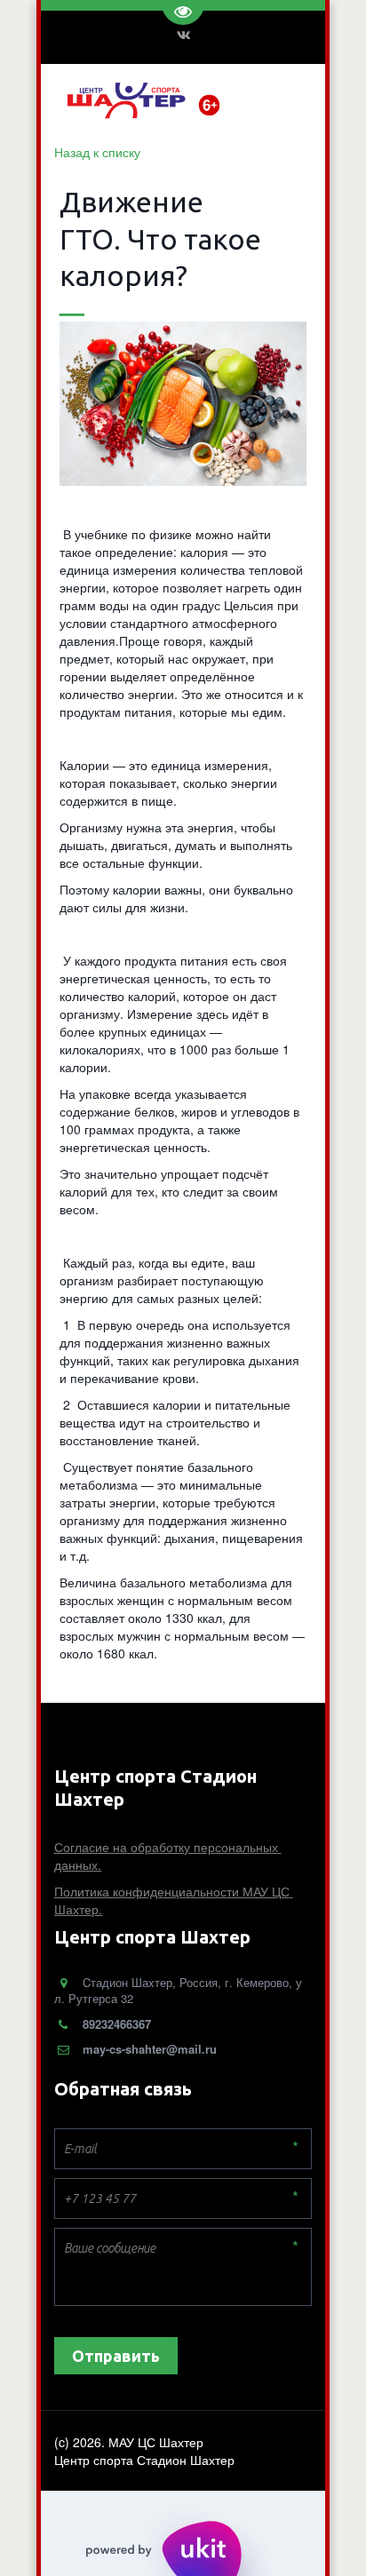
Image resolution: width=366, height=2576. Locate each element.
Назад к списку (97, 152)
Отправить (116, 2356)
